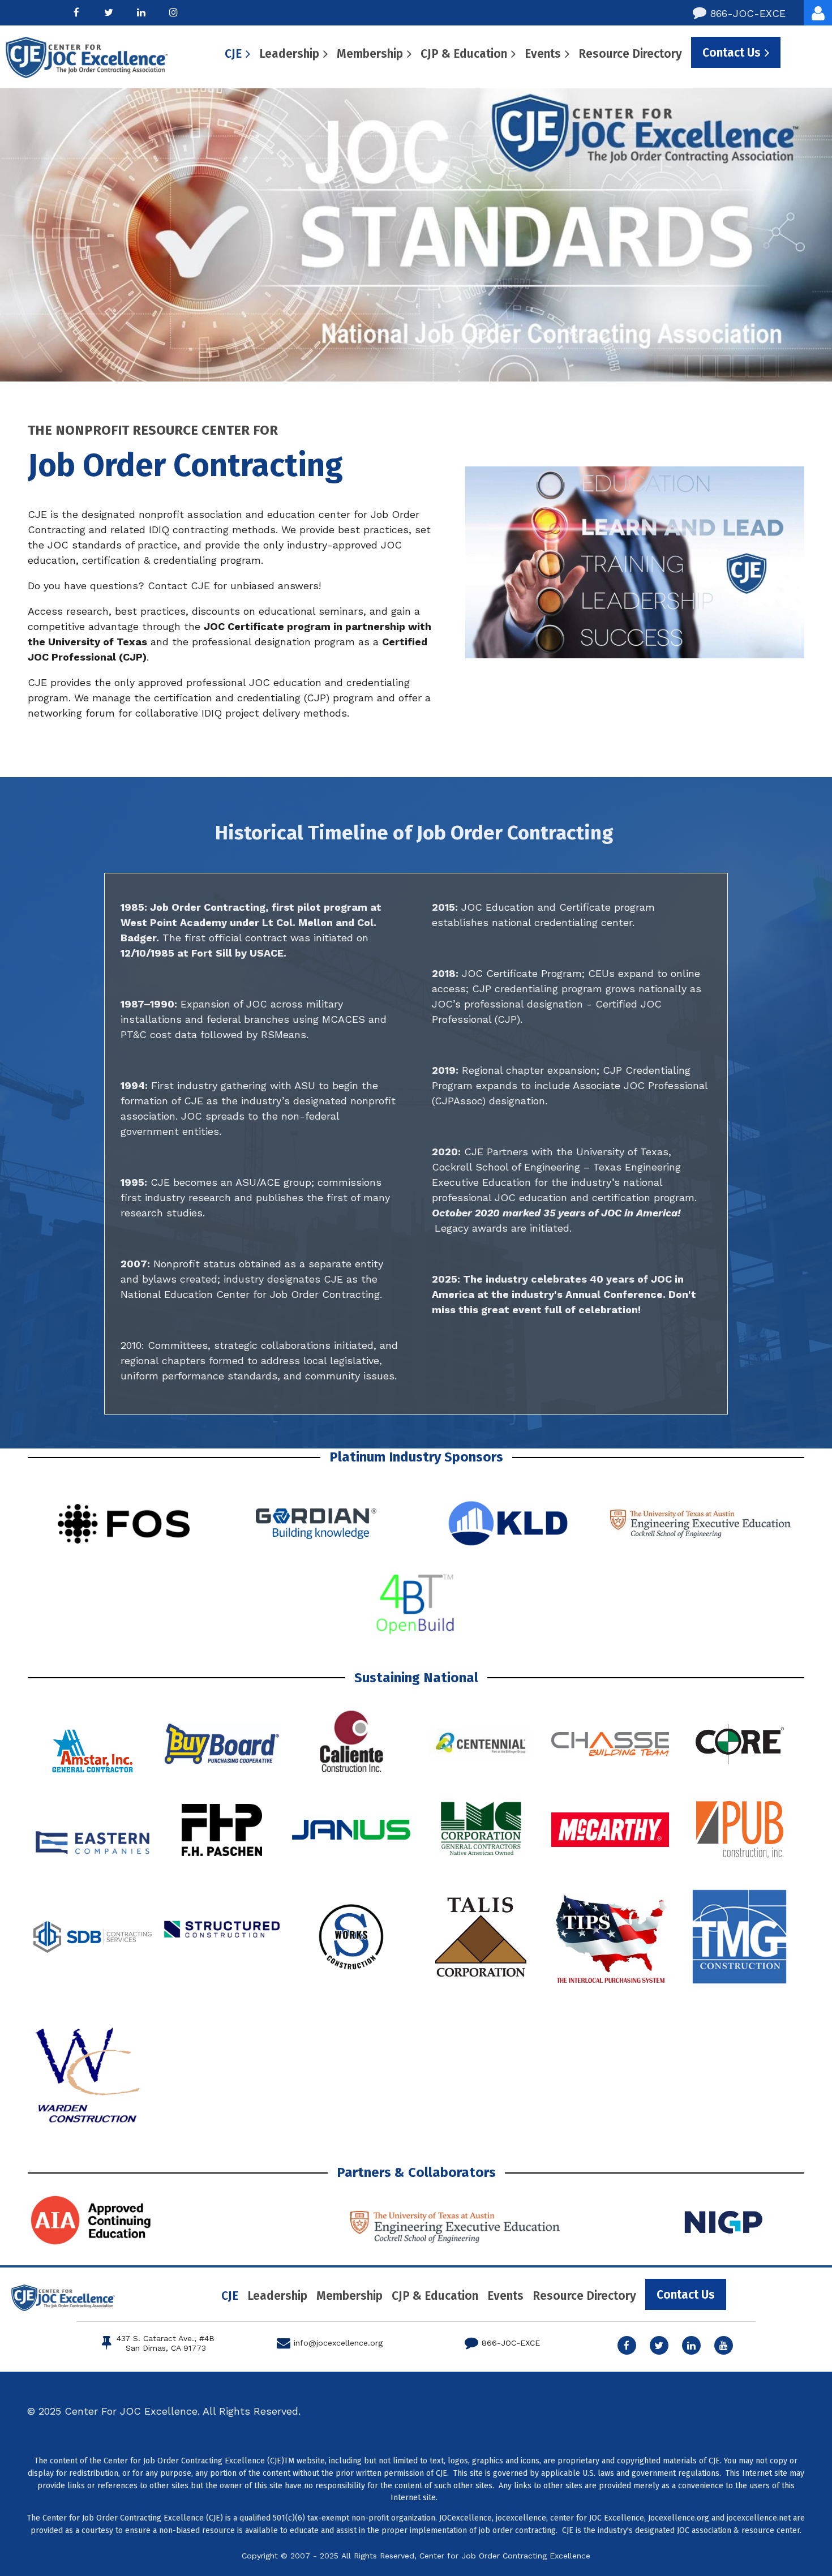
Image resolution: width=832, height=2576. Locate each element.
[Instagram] (173, 12)
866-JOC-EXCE (739, 13)
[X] (109, 12)
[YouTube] (724, 2345)
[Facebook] (77, 12)
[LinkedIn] (141, 12)
